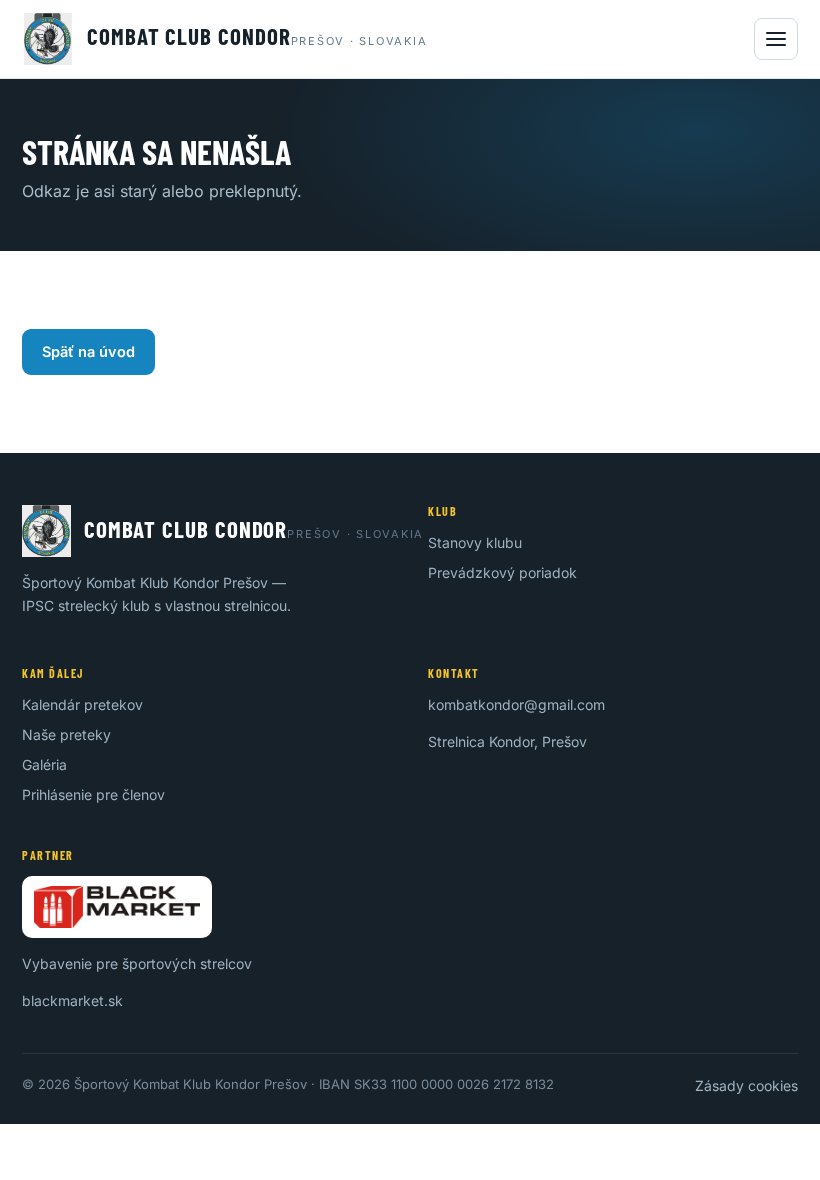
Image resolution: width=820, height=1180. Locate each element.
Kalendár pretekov (82, 704)
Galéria (44, 764)
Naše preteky (66, 734)
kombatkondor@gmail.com (516, 704)
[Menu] (776, 39)
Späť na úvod (88, 351)
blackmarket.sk (72, 1000)
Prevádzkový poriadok (502, 572)
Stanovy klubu (475, 542)
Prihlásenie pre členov (93, 794)
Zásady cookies (746, 1085)
